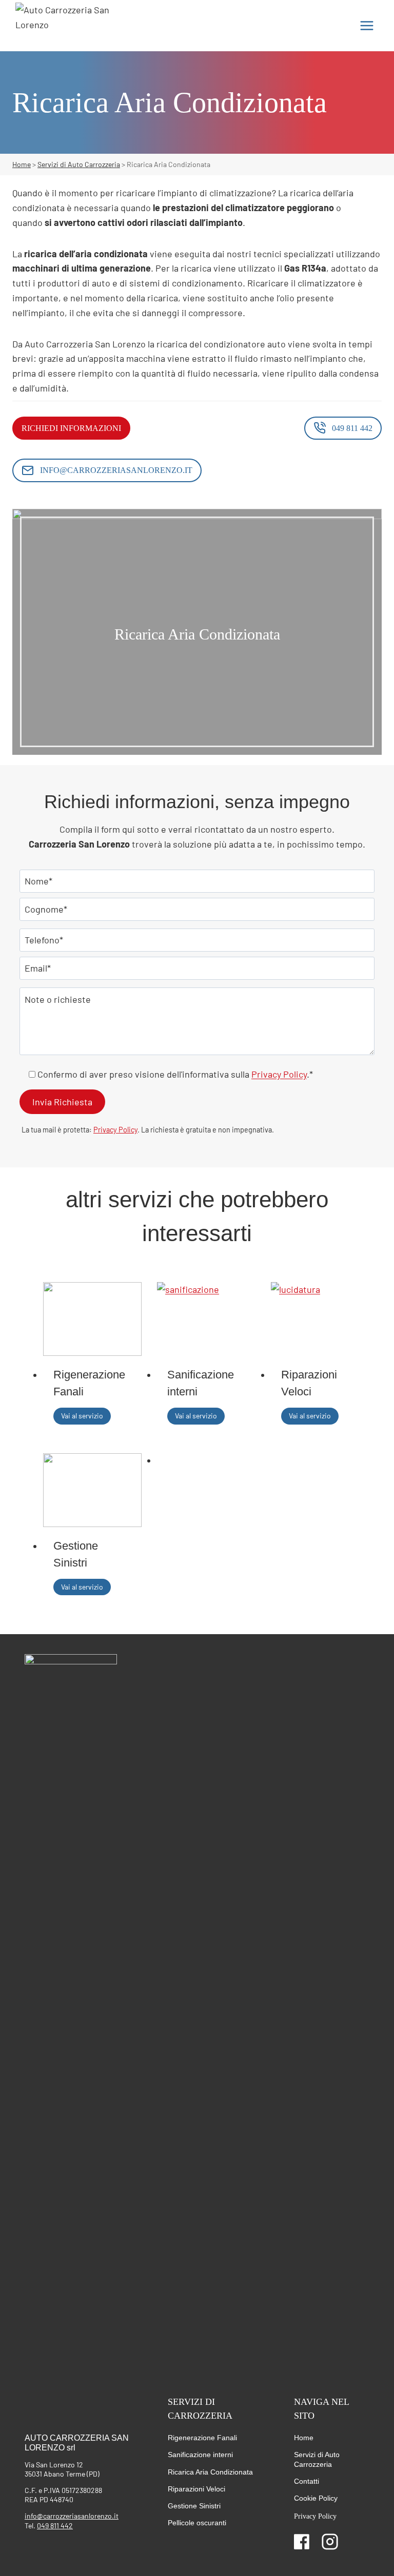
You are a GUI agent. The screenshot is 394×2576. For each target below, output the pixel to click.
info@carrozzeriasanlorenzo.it (72, 2516)
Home (304, 2438)
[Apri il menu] (367, 25)
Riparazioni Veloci (309, 1383)
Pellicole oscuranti (197, 2523)
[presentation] (92, 1319)
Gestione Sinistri (76, 1554)
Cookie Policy (316, 2498)
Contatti (307, 2481)
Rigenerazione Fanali (89, 1383)
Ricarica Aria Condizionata (210, 2472)
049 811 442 (55, 2526)
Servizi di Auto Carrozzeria (317, 2459)
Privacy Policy (279, 1074)
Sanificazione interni (201, 1383)
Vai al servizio (84, 1417)
